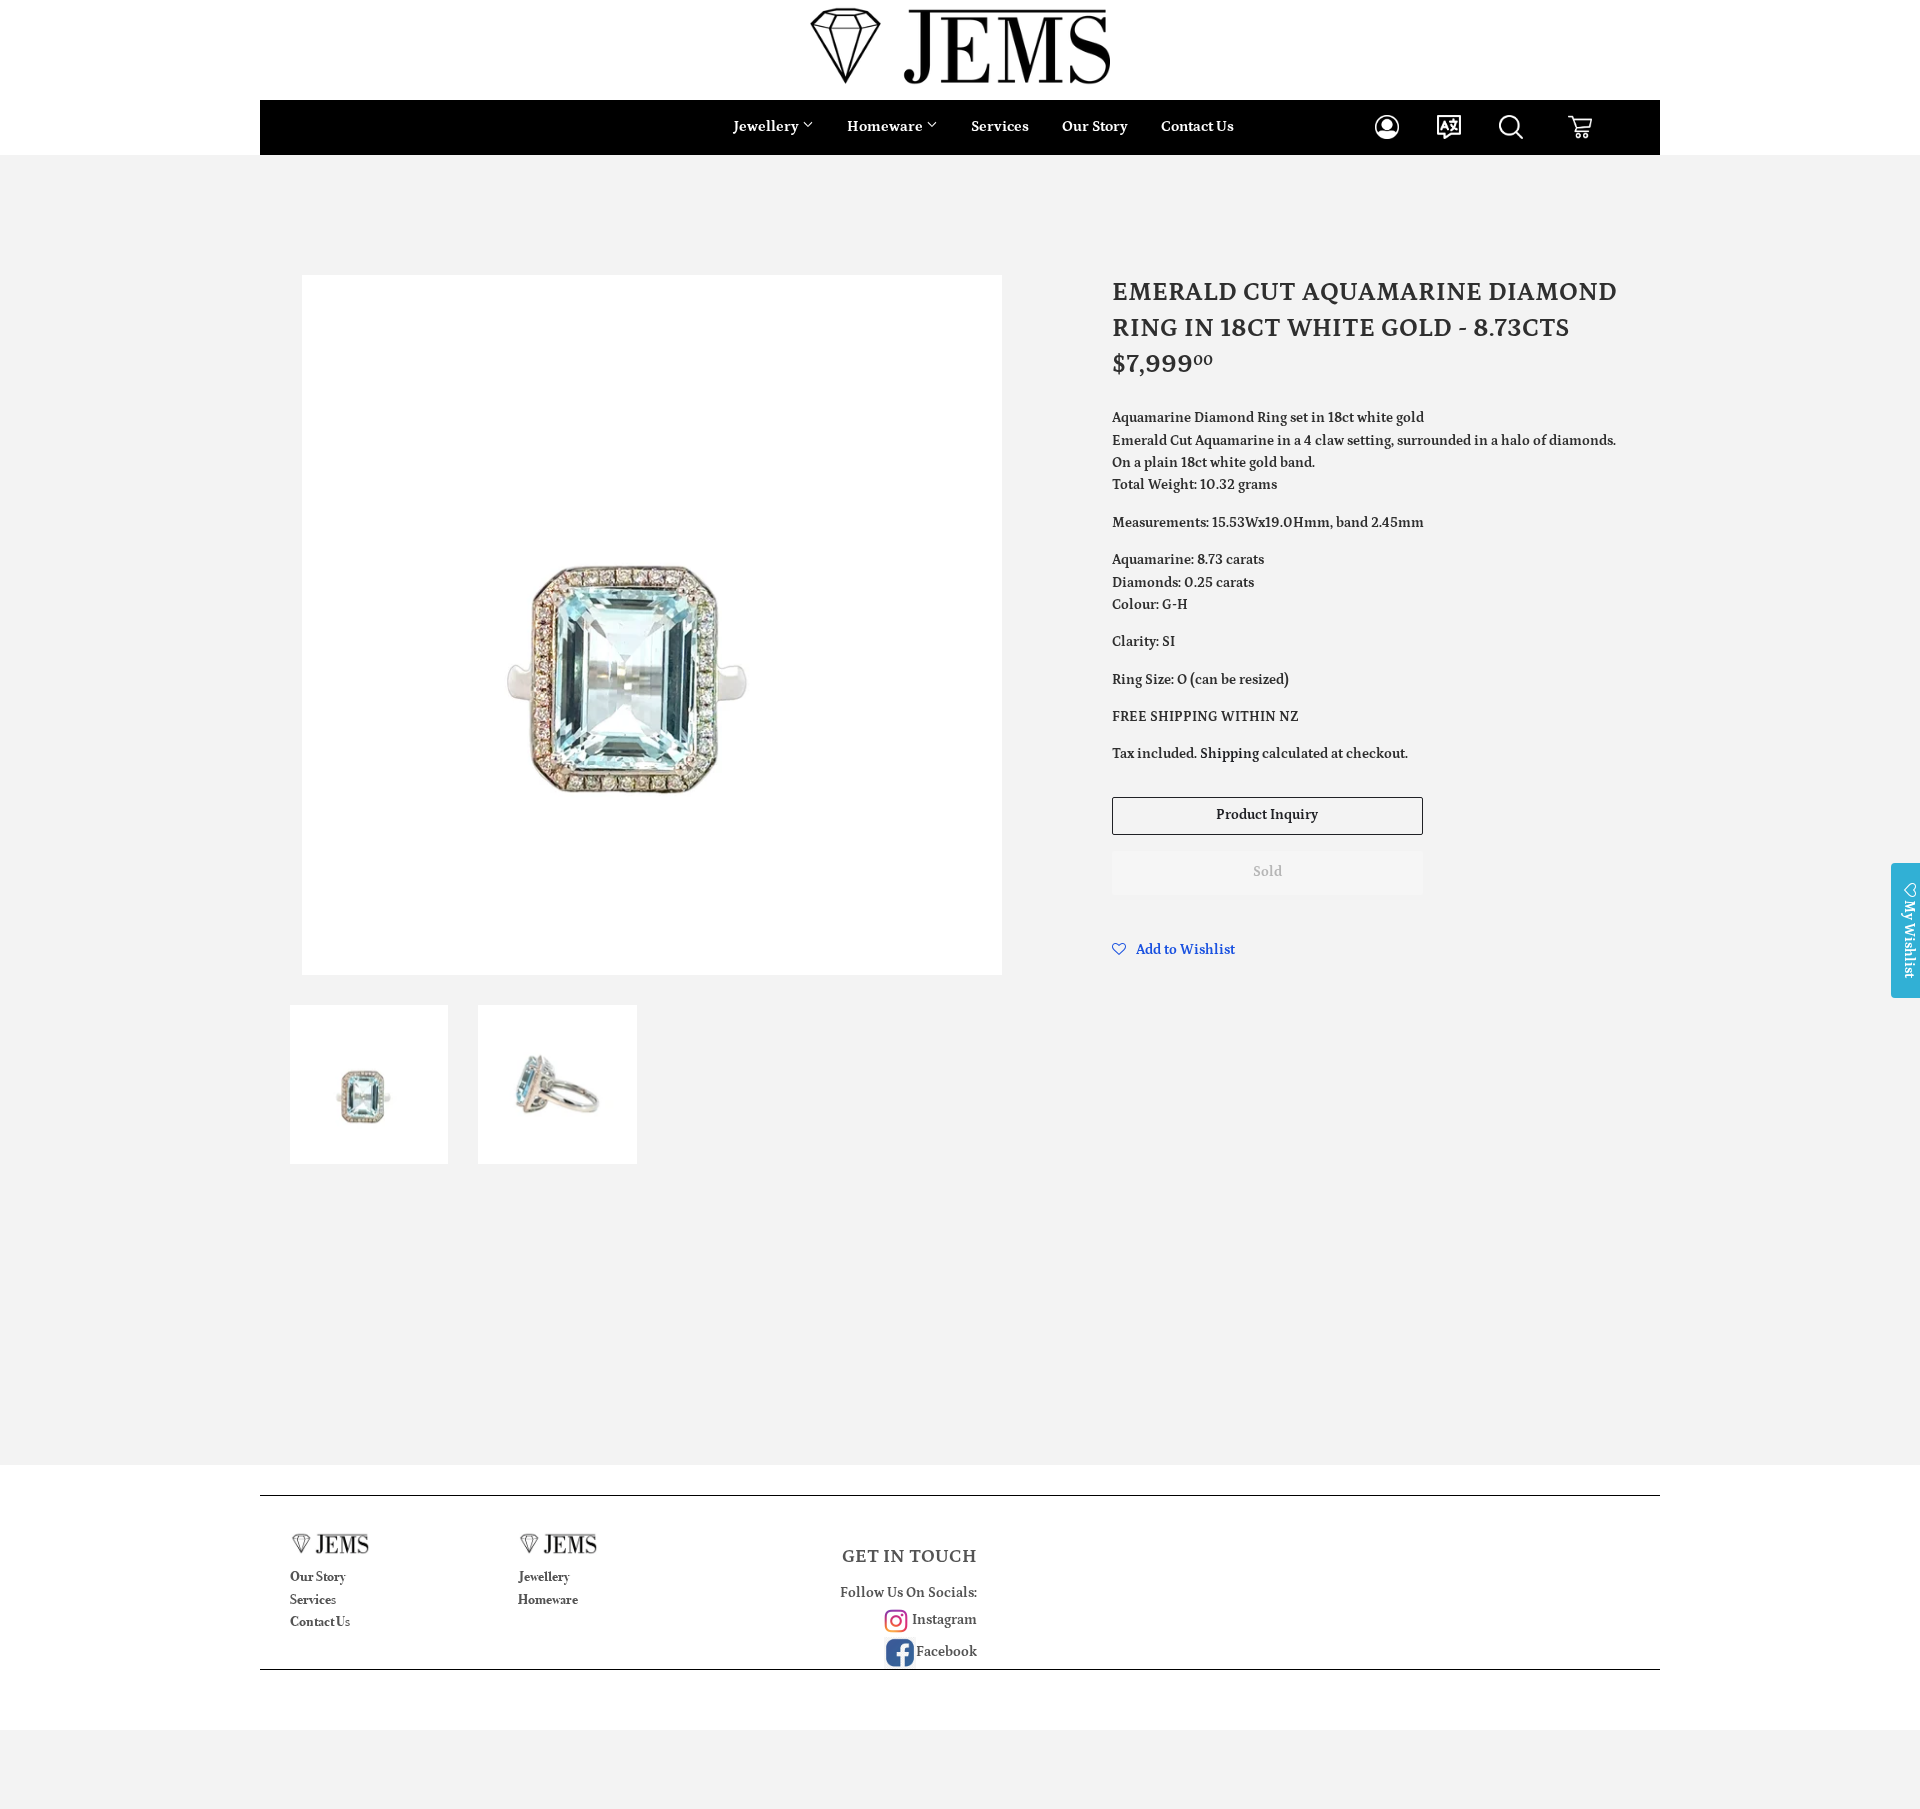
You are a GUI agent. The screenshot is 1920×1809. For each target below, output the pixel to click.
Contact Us (1197, 126)
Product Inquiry (1267, 815)
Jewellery (768, 126)
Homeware (886, 126)
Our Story (1095, 126)
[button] (1173, 950)
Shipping (1229, 754)
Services (1000, 126)
